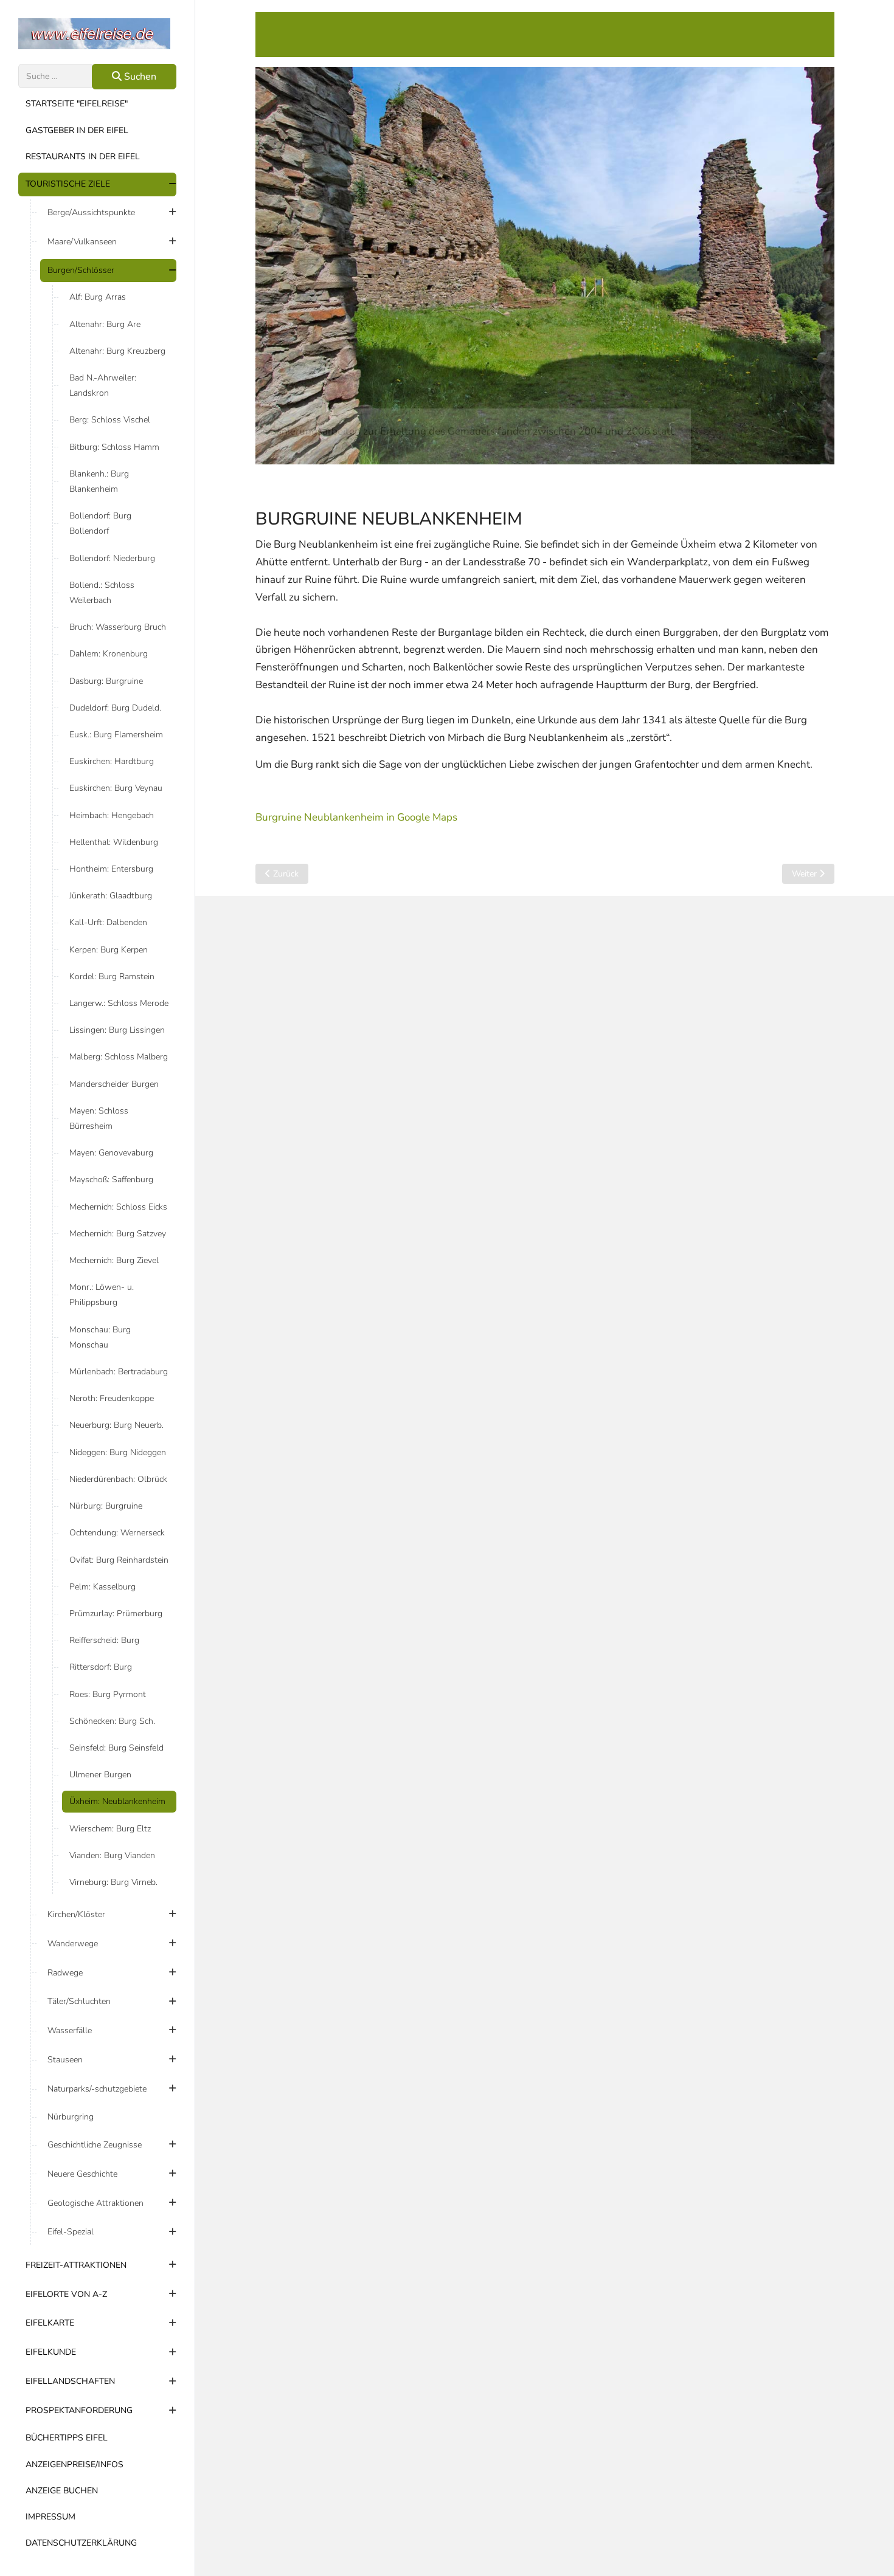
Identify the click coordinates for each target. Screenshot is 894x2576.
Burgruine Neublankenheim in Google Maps (356, 817)
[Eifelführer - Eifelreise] (97, 34)
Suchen (139, 77)
